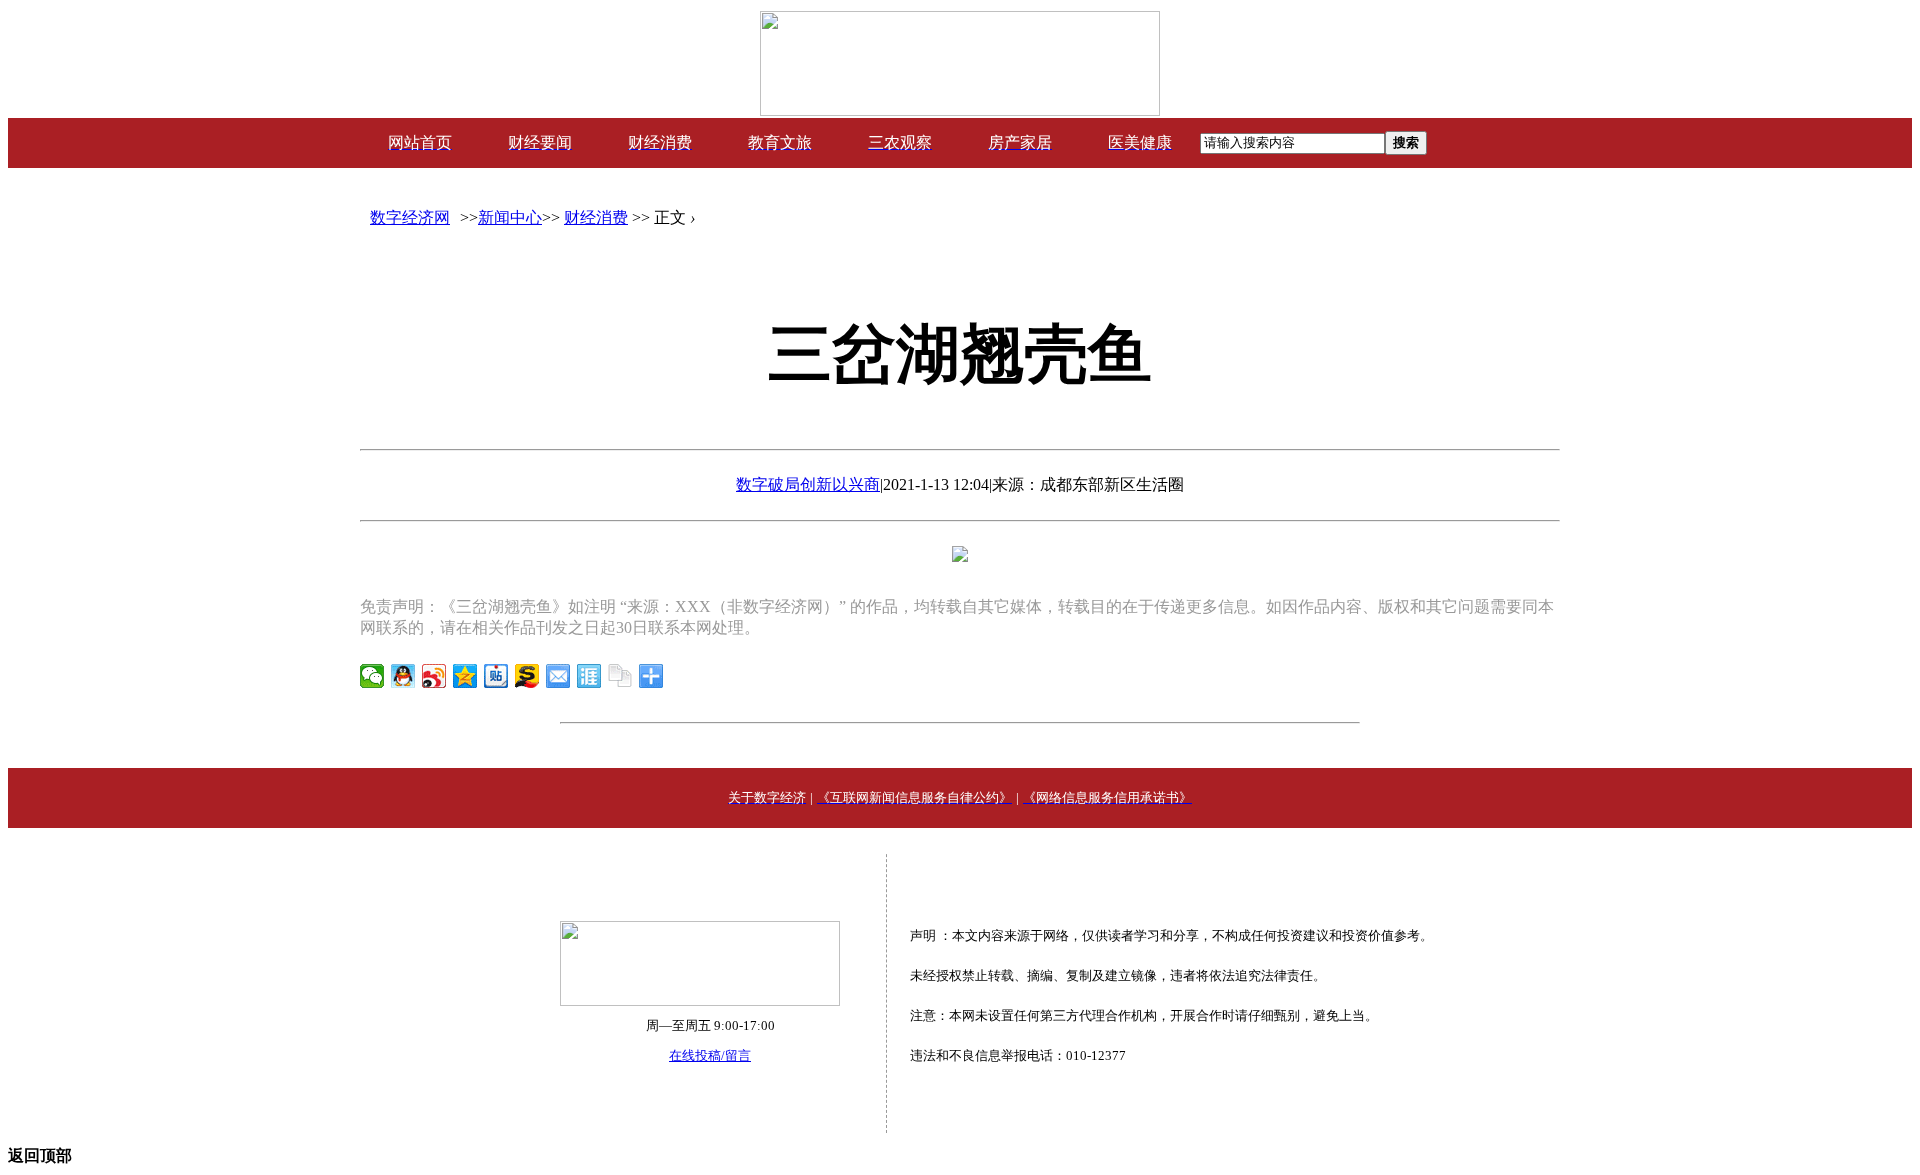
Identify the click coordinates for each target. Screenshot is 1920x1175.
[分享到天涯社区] (589, 676)
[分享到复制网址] (620, 676)
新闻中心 (510, 217)
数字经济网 (410, 217)
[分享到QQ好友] (403, 676)
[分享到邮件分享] (558, 676)
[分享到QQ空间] (465, 676)
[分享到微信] (372, 676)
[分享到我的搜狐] (527, 676)
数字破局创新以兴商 (808, 484)
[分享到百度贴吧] (496, 676)
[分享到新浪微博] (434, 676)
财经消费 (596, 217)
